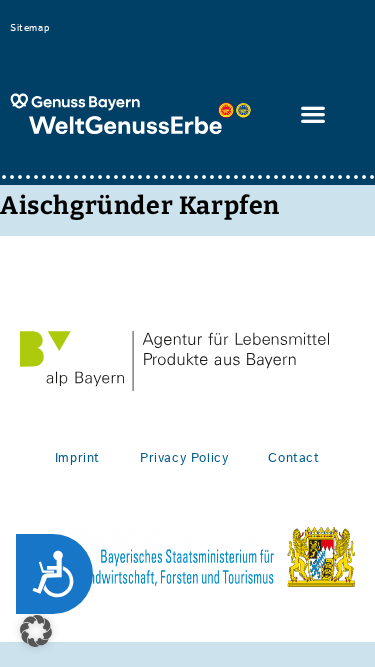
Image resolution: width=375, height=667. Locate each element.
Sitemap (29, 28)
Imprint (77, 458)
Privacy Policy (184, 458)
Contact (293, 458)
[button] (314, 114)
